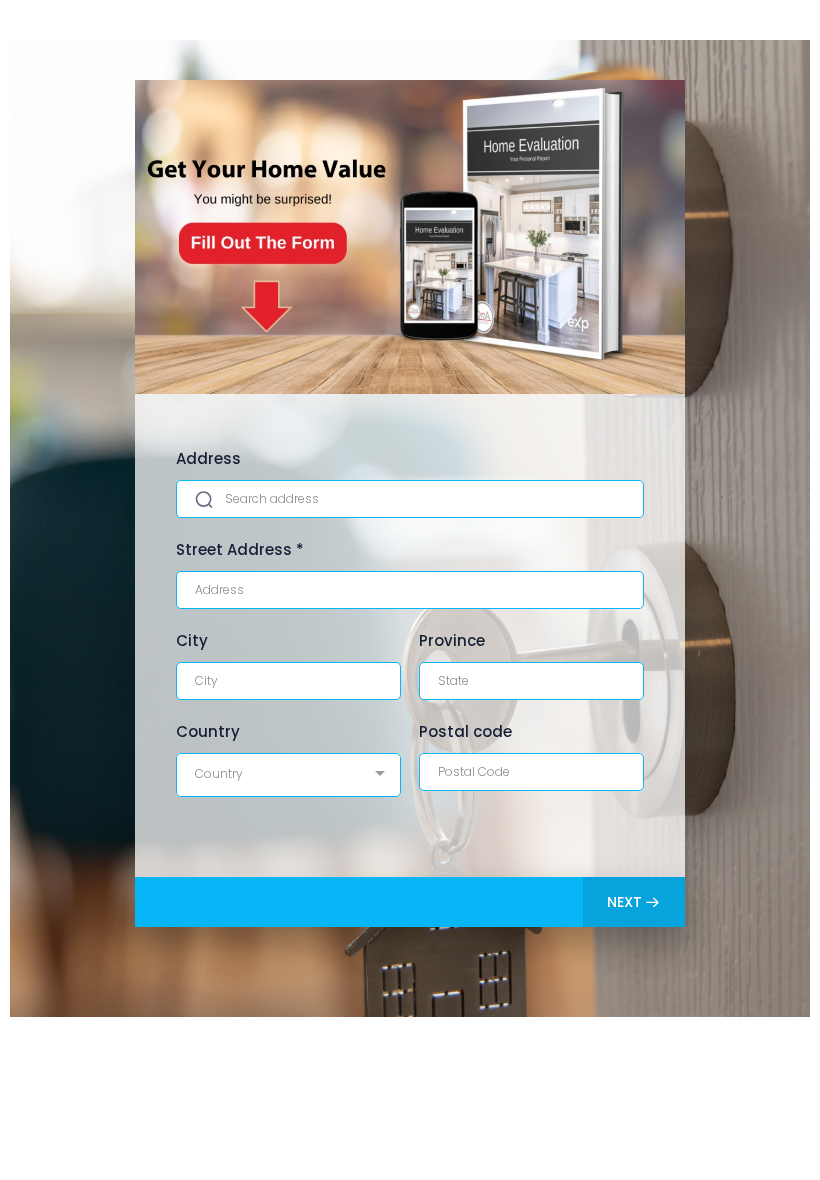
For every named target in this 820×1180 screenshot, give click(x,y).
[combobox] (288, 775)
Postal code (465, 731)
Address (208, 458)
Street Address (240, 549)
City (192, 640)
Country (208, 731)
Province (452, 640)
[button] (634, 902)
